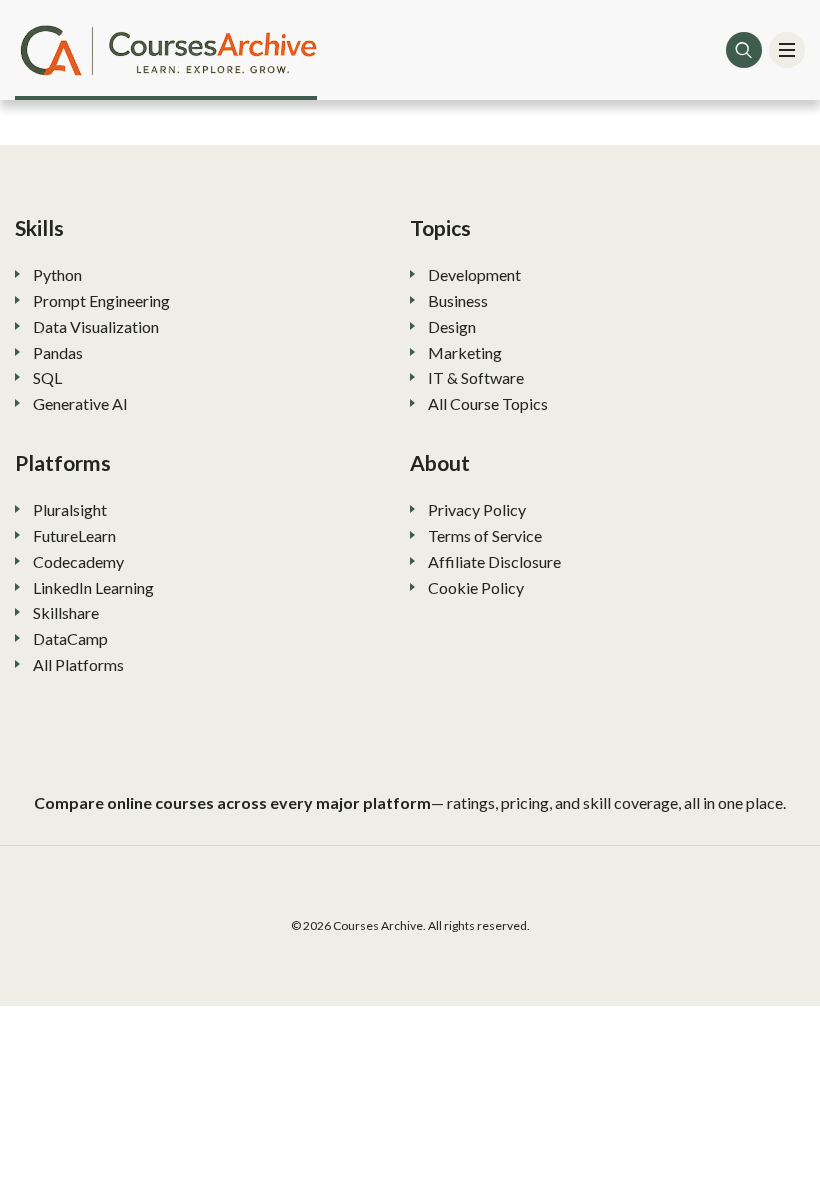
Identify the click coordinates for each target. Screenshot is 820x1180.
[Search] (744, 50)
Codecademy (78, 561)
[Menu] (787, 50)
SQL (47, 377)
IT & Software (476, 377)
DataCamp (70, 638)
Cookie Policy (476, 587)
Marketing (465, 352)
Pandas (58, 352)
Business (458, 300)
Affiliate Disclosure (494, 561)
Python (57, 274)
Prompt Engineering (101, 300)
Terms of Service (485, 535)
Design (452, 326)
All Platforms (78, 664)
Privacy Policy (477, 509)
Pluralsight (70, 509)
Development (474, 274)
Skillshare (66, 612)
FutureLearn (74, 535)
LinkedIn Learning (93, 587)
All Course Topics (488, 403)
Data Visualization (96, 326)
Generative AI (80, 403)
